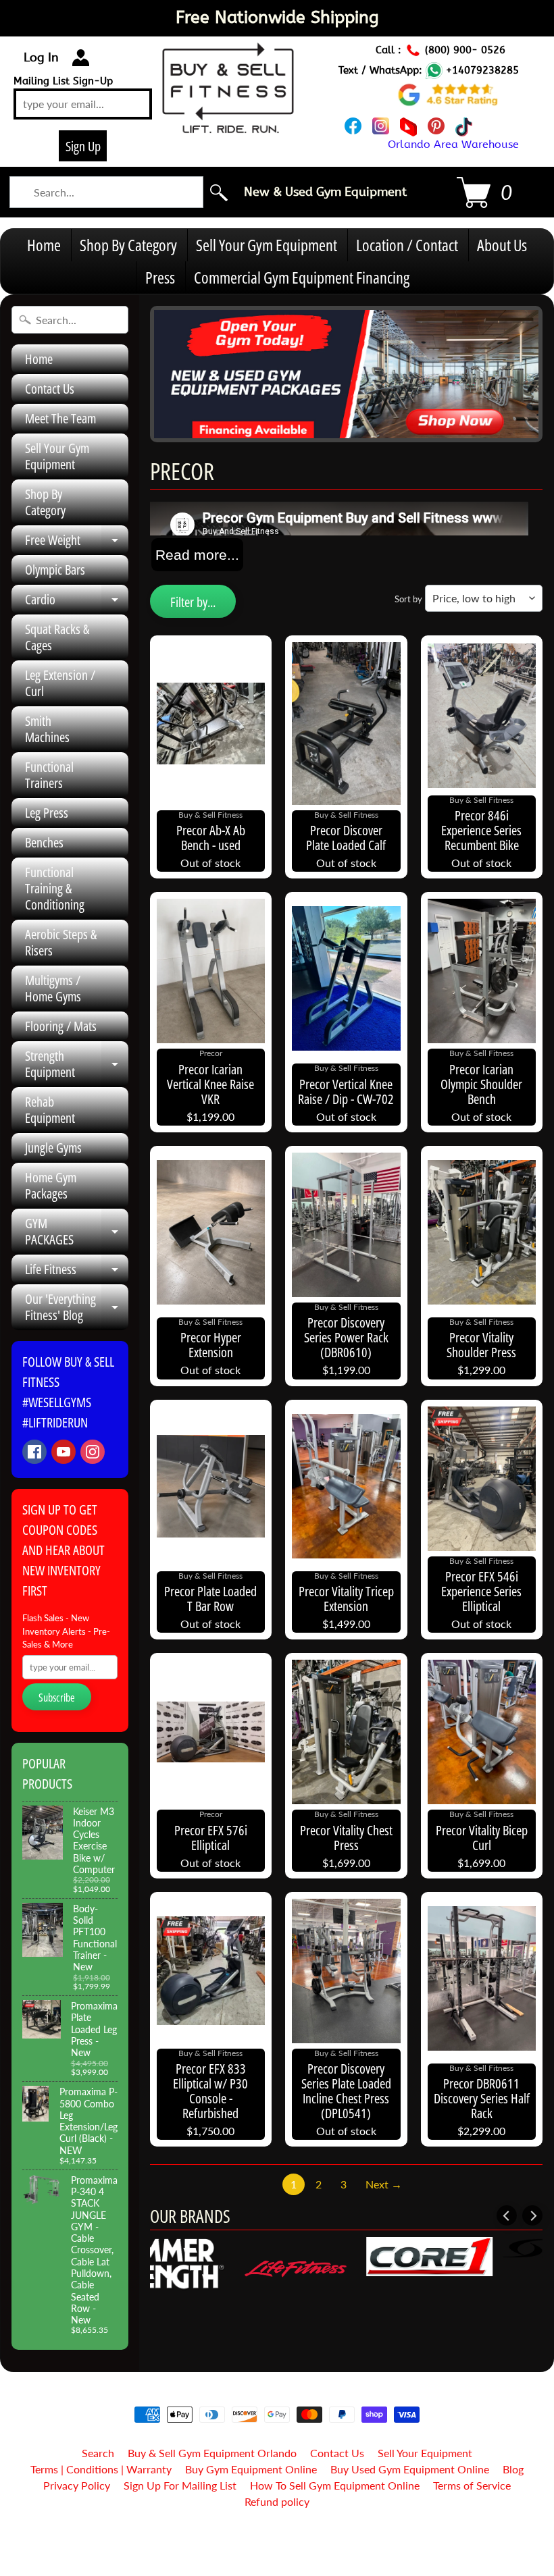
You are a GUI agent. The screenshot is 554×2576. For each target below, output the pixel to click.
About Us (502, 245)
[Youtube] (64, 1452)
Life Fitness (77, 1272)
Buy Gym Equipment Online (251, 2469)
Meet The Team (60, 418)
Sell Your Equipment (425, 2453)
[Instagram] (93, 1452)
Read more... (197, 555)
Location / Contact (407, 245)
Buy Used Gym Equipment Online (410, 2469)
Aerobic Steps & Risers (61, 942)
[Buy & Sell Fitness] (228, 126)
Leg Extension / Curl (60, 683)
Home (44, 245)
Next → (384, 2184)
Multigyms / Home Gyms (53, 988)
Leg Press (47, 813)
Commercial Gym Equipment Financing (302, 277)
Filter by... (193, 602)
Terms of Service (472, 2485)
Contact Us (50, 389)
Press (160, 277)
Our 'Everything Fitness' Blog (77, 1308)
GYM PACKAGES (77, 1232)
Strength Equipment (77, 1065)
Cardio (77, 602)
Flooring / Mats (61, 1026)
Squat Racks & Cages (57, 637)
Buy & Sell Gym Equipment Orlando (212, 2453)
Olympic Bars (55, 570)
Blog (513, 2469)
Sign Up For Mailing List (180, 2485)
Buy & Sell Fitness (272, 2536)
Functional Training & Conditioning (55, 888)
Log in (41, 57)
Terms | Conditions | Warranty (101, 2469)
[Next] (532, 2215)
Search (98, 2453)
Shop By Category (128, 245)
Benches (44, 842)
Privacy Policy (77, 2485)
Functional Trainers (49, 775)
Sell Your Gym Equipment (267, 245)
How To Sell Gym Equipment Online (335, 2485)
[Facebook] (34, 1452)
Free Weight (77, 543)
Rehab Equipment (50, 1110)
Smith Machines (47, 729)
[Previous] (507, 2215)
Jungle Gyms (53, 1148)
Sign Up (83, 146)
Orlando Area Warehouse (453, 144)
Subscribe (57, 1698)
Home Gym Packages (51, 1185)
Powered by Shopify (277, 2548)
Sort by (408, 599)
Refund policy (277, 2501)
